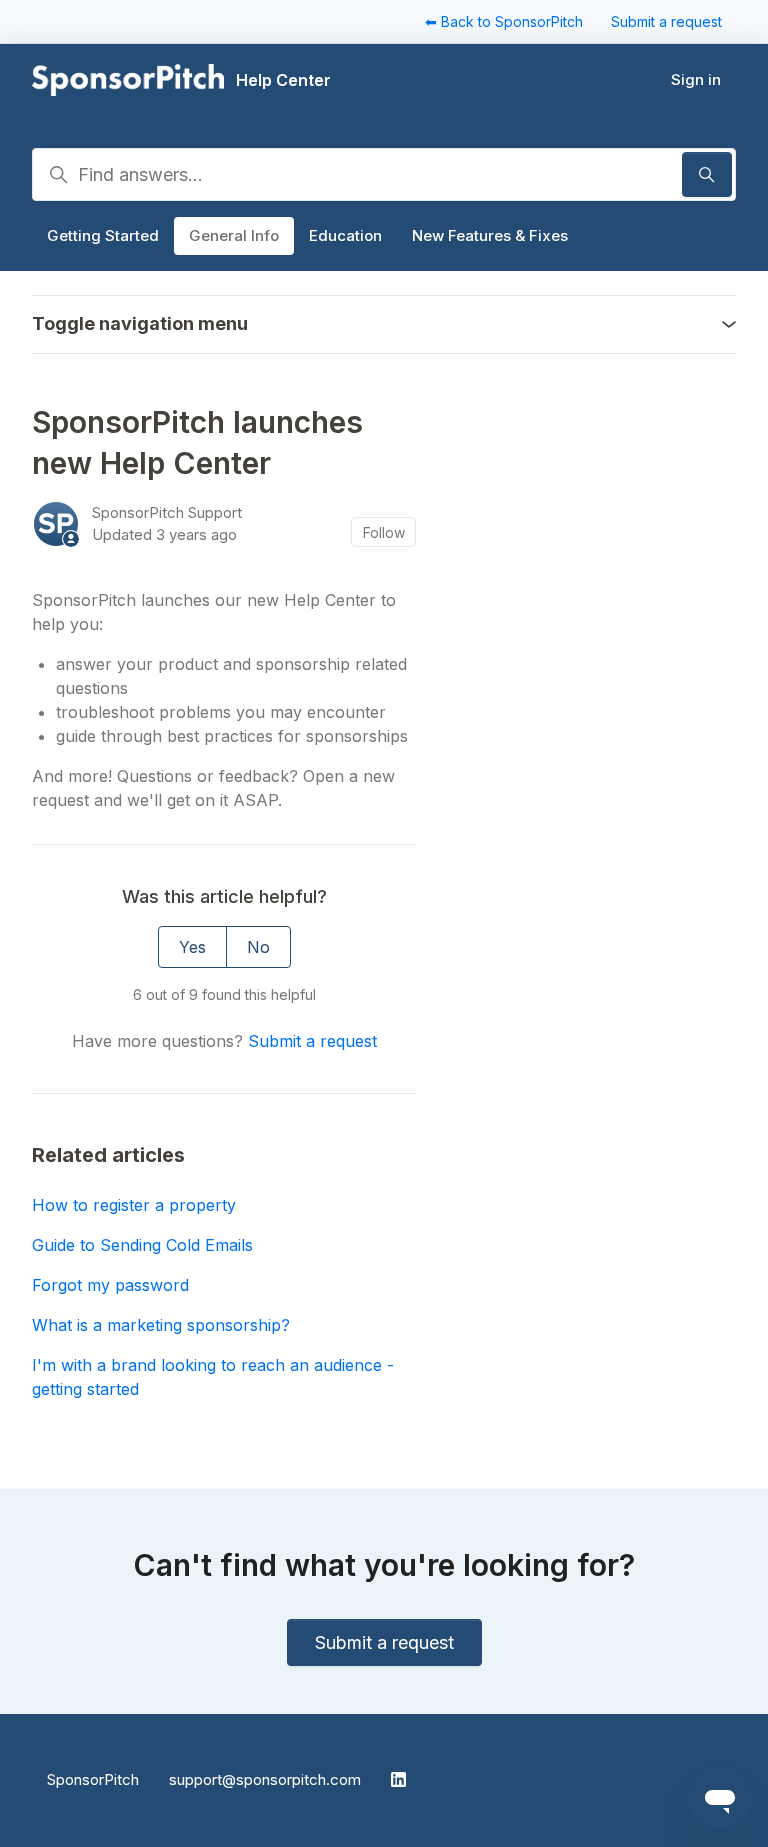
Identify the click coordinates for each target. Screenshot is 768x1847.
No (258, 947)
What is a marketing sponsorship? (161, 1325)
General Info (234, 235)
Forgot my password (110, 1285)
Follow (384, 532)
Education (345, 235)
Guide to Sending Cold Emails (142, 1245)
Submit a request (666, 21)
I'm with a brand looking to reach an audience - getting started (213, 1377)
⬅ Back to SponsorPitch (504, 21)
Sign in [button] (696, 79)
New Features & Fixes (490, 235)
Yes (192, 947)
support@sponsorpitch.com (265, 1779)
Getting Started (103, 235)
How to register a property (134, 1205)
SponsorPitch (93, 1779)
